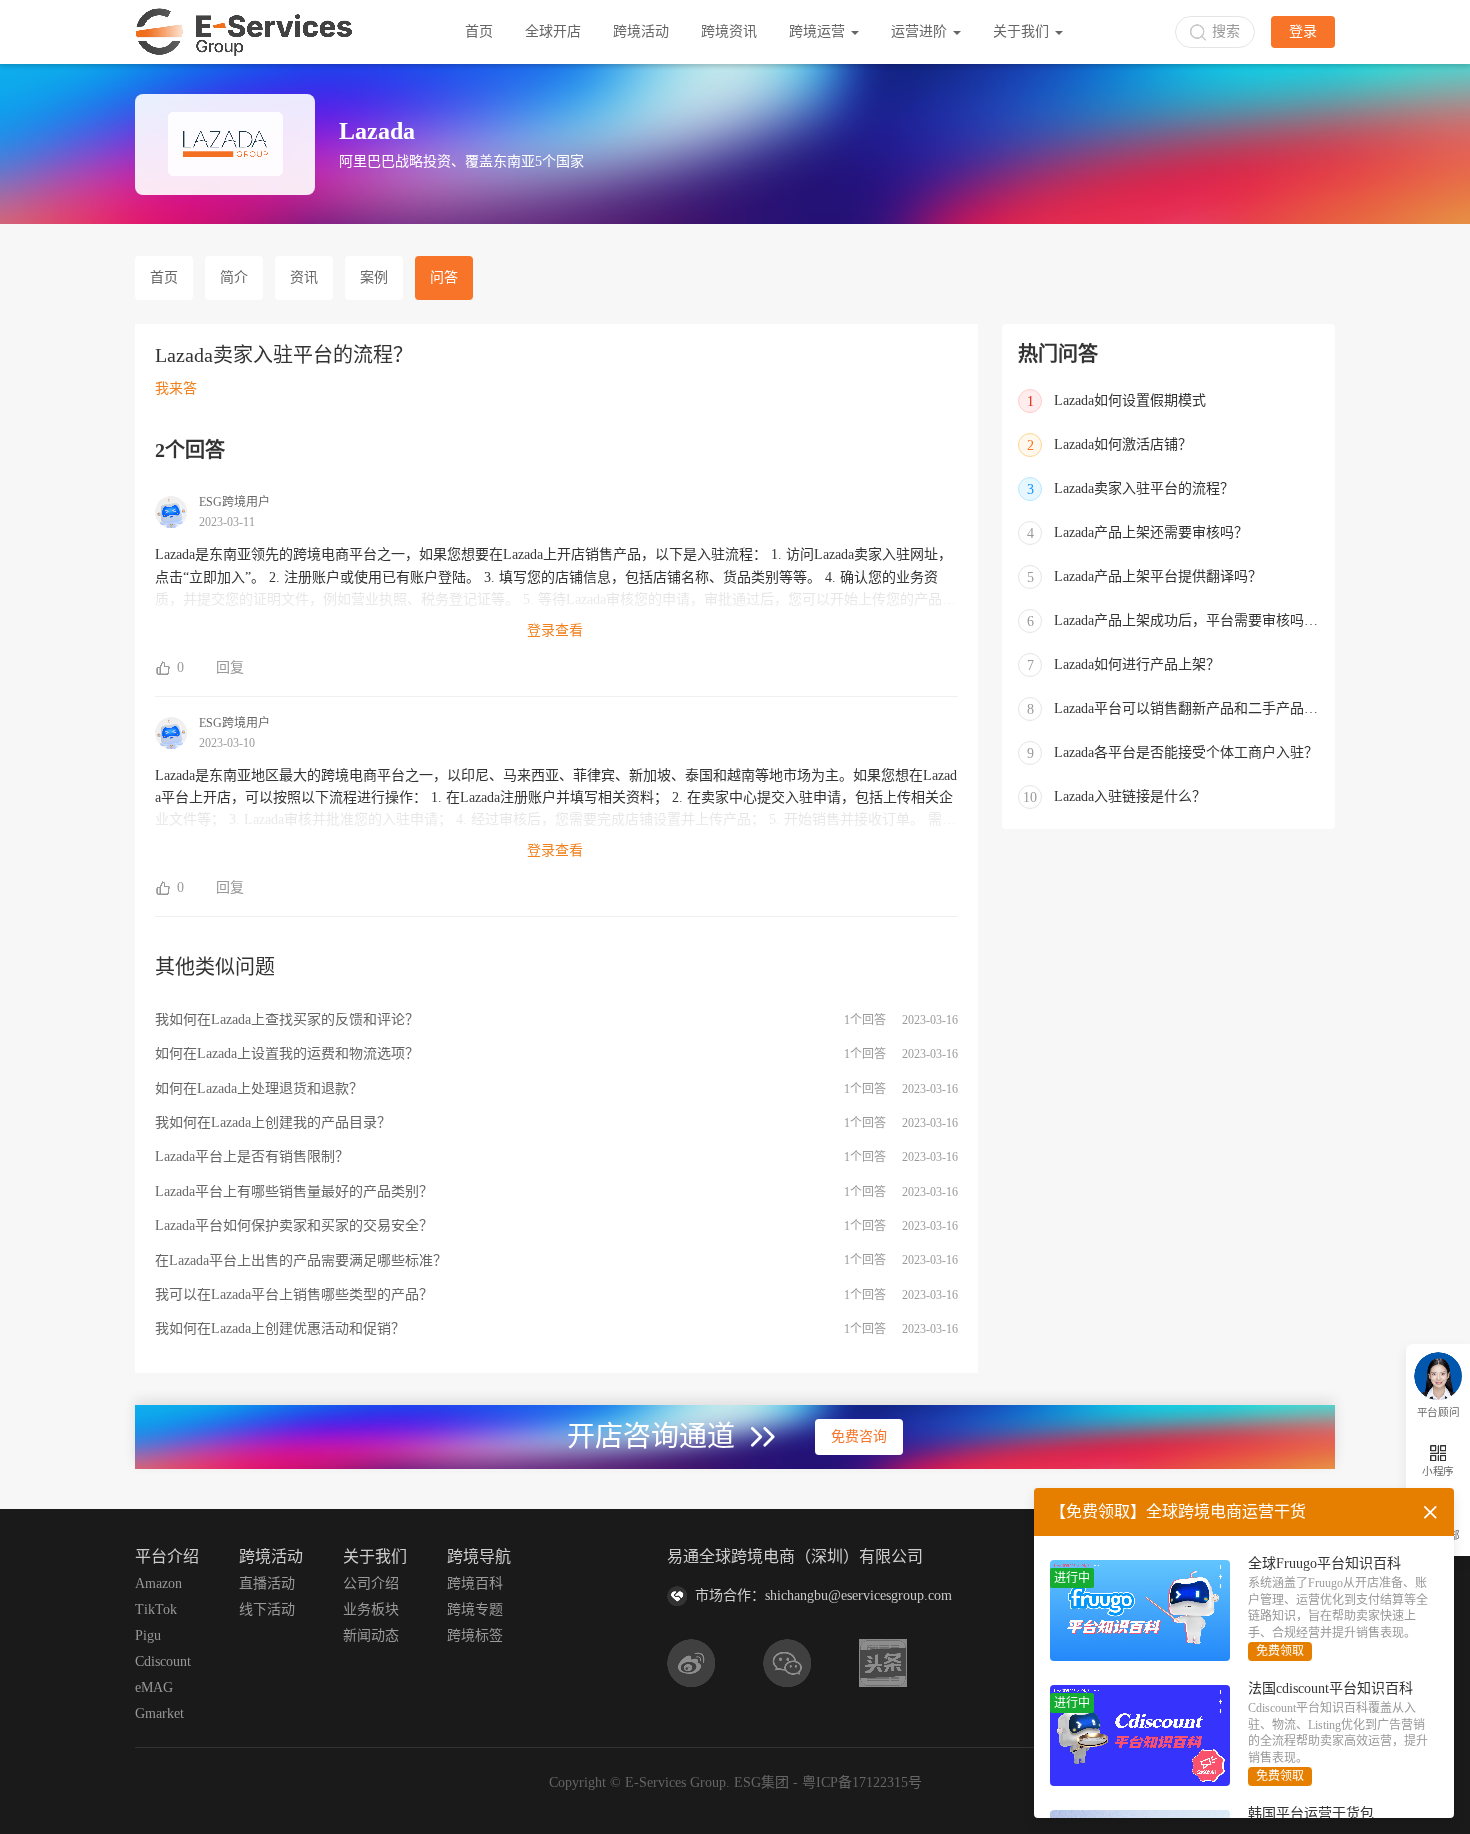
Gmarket (159, 1713)
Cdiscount (163, 1661)
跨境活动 (641, 31)
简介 (234, 277)
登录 (1303, 31)
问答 (444, 277)
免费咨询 (859, 1436)
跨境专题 (475, 1609)
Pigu (148, 1635)
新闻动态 (371, 1635)
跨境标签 (475, 1635)
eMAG (154, 1687)
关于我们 (1023, 31)
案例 (374, 277)
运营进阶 (921, 31)
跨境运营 (819, 31)
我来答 (176, 388)
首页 (479, 31)
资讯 (304, 277)
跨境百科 (475, 1583)
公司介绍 (371, 1583)
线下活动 (267, 1609)
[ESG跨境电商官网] (244, 32)
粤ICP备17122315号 (862, 1782)
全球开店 (553, 31)
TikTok (156, 1609)
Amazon (158, 1583)
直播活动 (267, 1583)
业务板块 (371, 1609)
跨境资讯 (729, 31)
